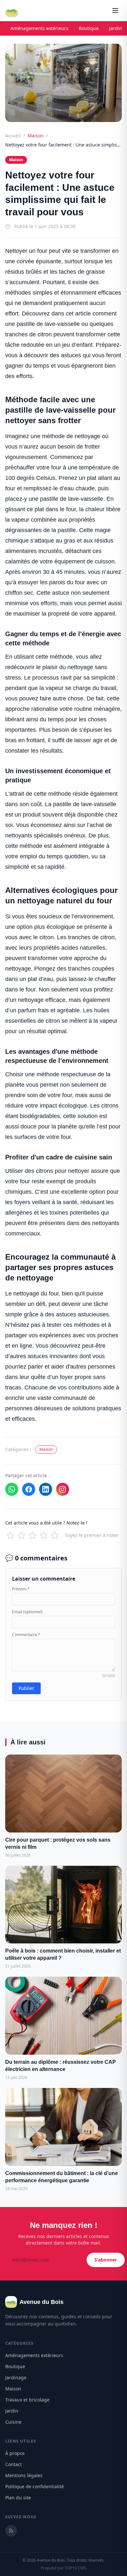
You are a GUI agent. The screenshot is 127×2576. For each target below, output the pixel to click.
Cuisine (13, 2422)
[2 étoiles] (21, 1535)
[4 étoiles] (44, 1535)
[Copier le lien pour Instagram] (63, 1489)
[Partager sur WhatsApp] (12, 1489)
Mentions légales (24, 2475)
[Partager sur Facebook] (29, 1489)
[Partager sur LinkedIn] (46, 1489)
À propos (15, 2453)
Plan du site (18, 2498)
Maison (36, 136)
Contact (14, 2464)
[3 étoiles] (33, 1535)
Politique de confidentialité (35, 2486)
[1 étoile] (10, 1535)
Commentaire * (26, 1635)
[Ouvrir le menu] (115, 10)
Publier (26, 1688)
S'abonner (106, 2260)
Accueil (13, 136)
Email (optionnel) (27, 1612)
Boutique (89, 28)
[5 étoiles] (55, 1535)
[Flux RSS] (11, 2531)
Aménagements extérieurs (39, 28)
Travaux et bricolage (27, 2400)
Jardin (12, 2411)
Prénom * (21, 1589)
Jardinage (16, 2377)
